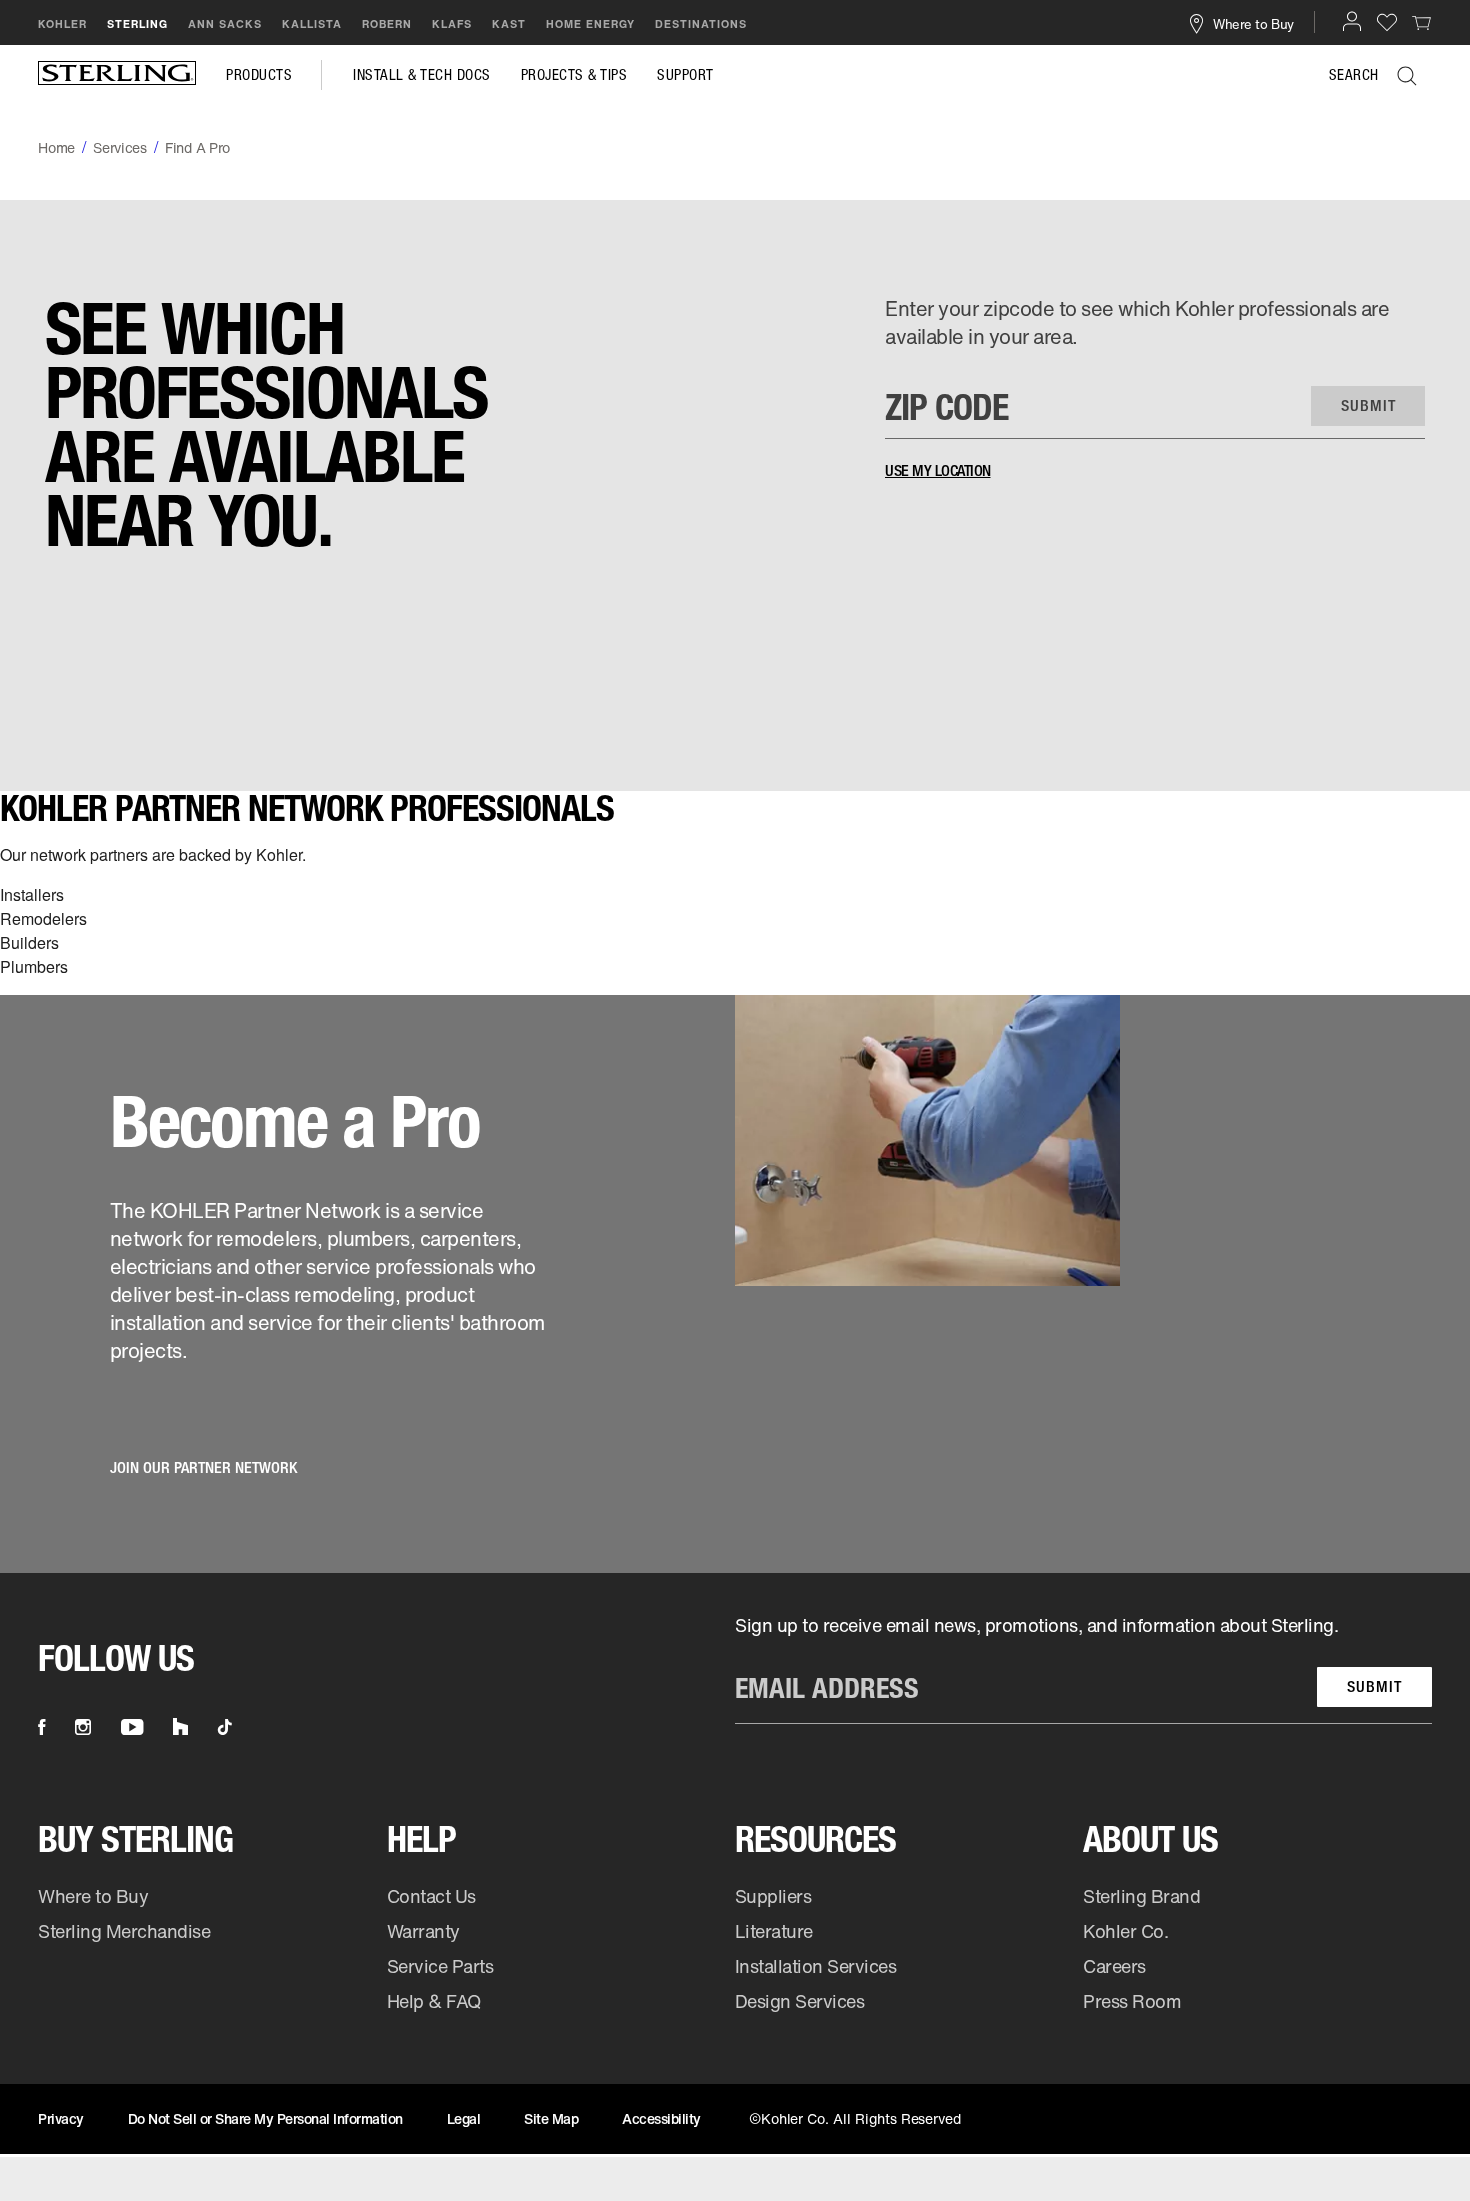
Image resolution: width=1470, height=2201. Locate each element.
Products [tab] (259, 75)
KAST (509, 24)
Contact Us (431, 1896)
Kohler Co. (1125, 1931)
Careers (1114, 1966)
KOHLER (62, 24)
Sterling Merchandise (124, 1931)
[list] (1083, 1668)
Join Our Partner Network (203, 1467)
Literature (774, 1931)
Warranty (423, 1931)
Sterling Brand (1141, 1896)
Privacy (61, 2118)
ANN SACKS (225, 24)
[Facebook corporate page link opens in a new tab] (41, 1727)
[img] (117, 75)
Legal (464, 2118)
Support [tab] (685, 75)
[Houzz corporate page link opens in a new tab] (180, 1727)
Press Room (1132, 2001)
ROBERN (387, 24)
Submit (1374, 1686)
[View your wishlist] (1387, 21)
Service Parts (440, 1966)
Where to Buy (93, 1896)
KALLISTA (312, 24)
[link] (1422, 22)
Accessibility (661, 2118)
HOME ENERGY (590, 24)
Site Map (551, 2118)
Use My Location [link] (938, 470)
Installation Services (815, 1966)
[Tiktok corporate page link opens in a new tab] (225, 1727)
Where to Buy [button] (1253, 23)
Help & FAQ (434, 2001)
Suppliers (773, 1896)
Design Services (800, 2001)
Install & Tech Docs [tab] (422, 75)
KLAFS (452, 24)
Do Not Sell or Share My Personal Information (265, 2118)
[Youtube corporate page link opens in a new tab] (132, 1727)
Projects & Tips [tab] (574, 75)
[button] (1352, 21)
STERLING (137, 24)
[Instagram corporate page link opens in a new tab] (83, 1727)
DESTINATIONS (701, 24)
